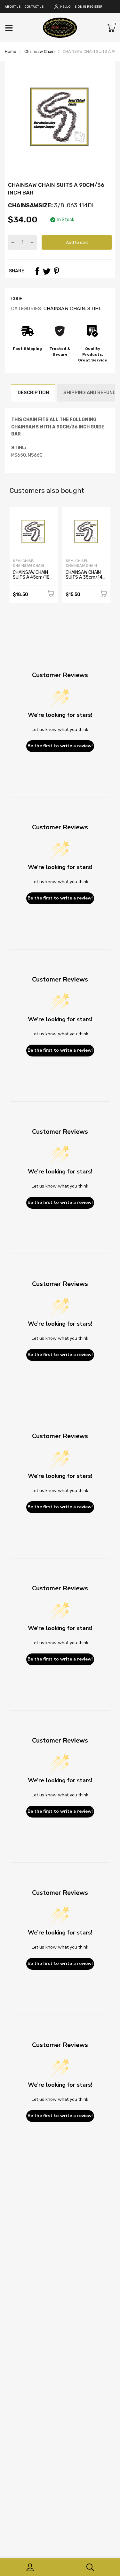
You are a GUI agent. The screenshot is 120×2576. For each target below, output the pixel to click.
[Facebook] (37, 271)
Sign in (80, 7)
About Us (13, 7)
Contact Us (34, 7)
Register (95, 7)
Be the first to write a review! (60, 746)
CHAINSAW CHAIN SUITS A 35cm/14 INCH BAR (84, 577)
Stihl (94, 309)
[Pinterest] (56, 271)
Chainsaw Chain (63, 309)
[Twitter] (47, 271)
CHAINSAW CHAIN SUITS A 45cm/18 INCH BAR (31, 577)
